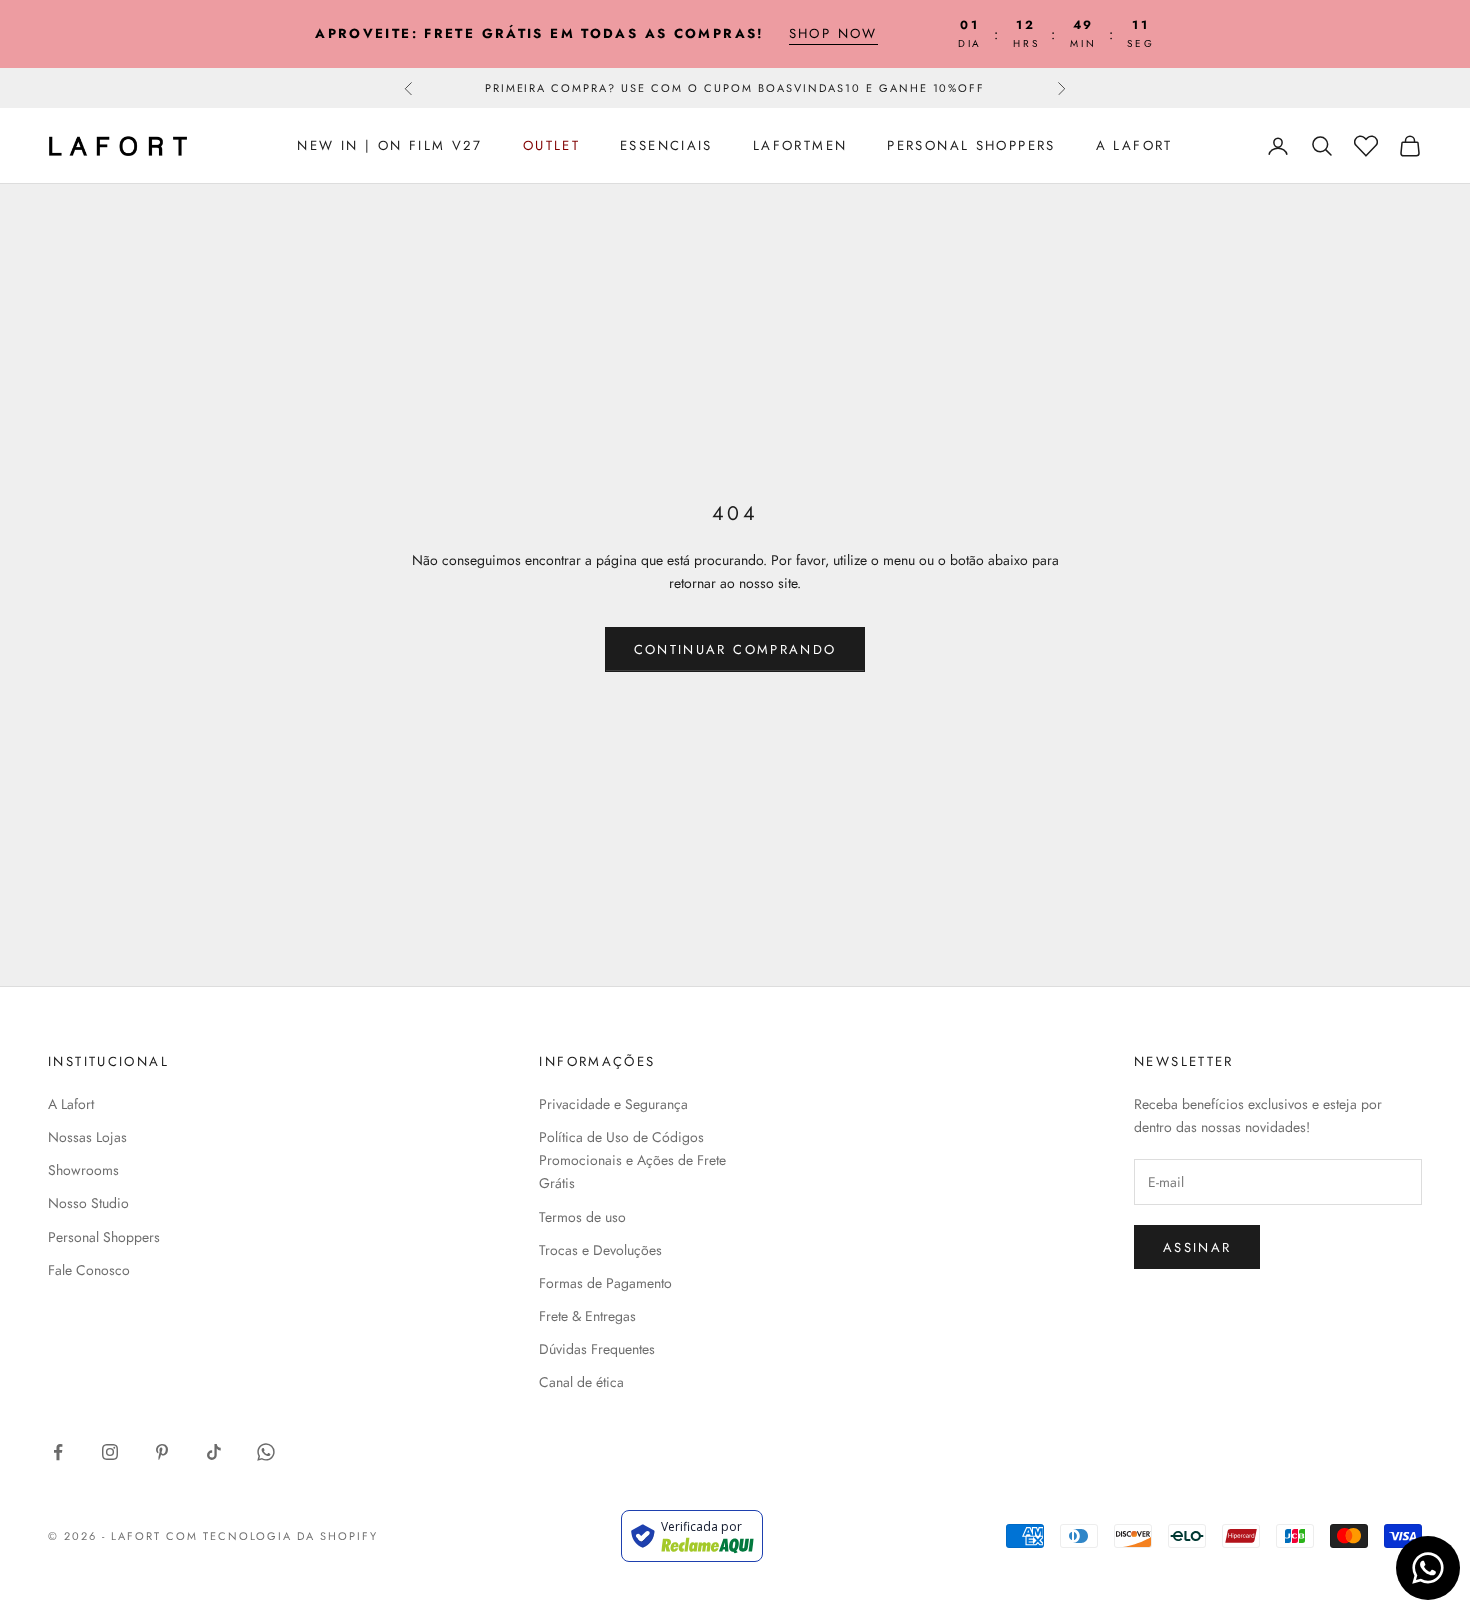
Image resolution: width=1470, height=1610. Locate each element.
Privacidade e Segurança (613, 1104)
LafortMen (800, 145)
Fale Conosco (89, 1270)
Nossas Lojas (87, 1137)
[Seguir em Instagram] (110, 1452)
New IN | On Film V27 (390, 145)
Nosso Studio (88, 1203)
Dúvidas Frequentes (597, 1349)
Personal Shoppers (971, 145)
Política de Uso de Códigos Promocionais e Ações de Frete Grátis (632, 1160)
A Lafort (1134, 145)
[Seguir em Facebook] (58, 1452)
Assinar (1197, 1247)
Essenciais (666, 145)
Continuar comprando (735, 649)
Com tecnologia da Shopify (272, 1536)
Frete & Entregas (587, 1316)
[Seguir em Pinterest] (162, 1452)
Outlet (551, 145)
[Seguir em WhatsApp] (266, 1452)
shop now (833, 33)
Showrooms (83, 1170)
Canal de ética (581, 1382)
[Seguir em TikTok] (214, 1452)
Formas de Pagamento (605, 1283)
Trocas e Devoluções (600, 1250)
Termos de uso (582, 1217)
